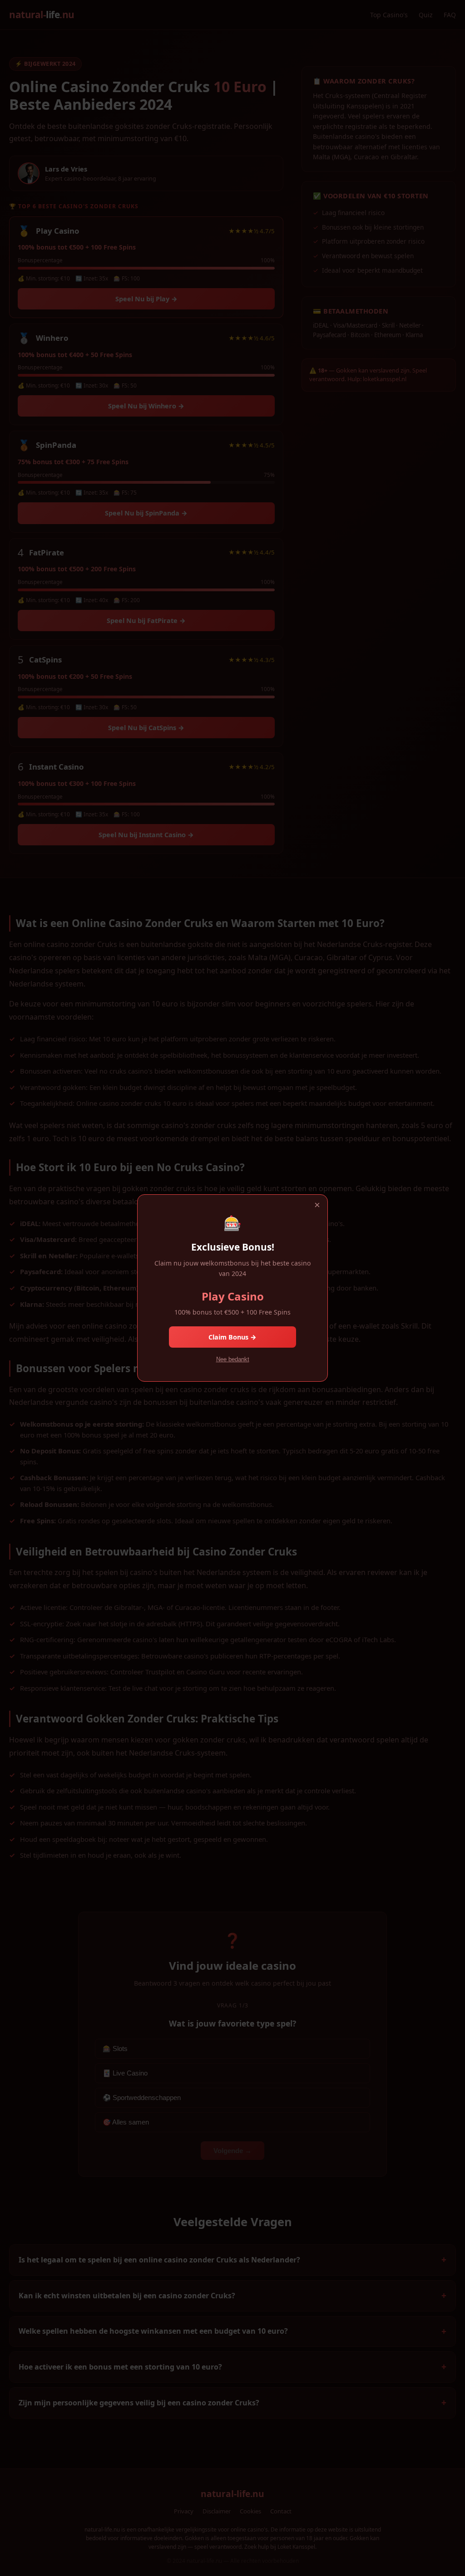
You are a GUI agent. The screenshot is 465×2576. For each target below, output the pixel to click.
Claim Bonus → (232, 1337)
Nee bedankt (233, 1359)
